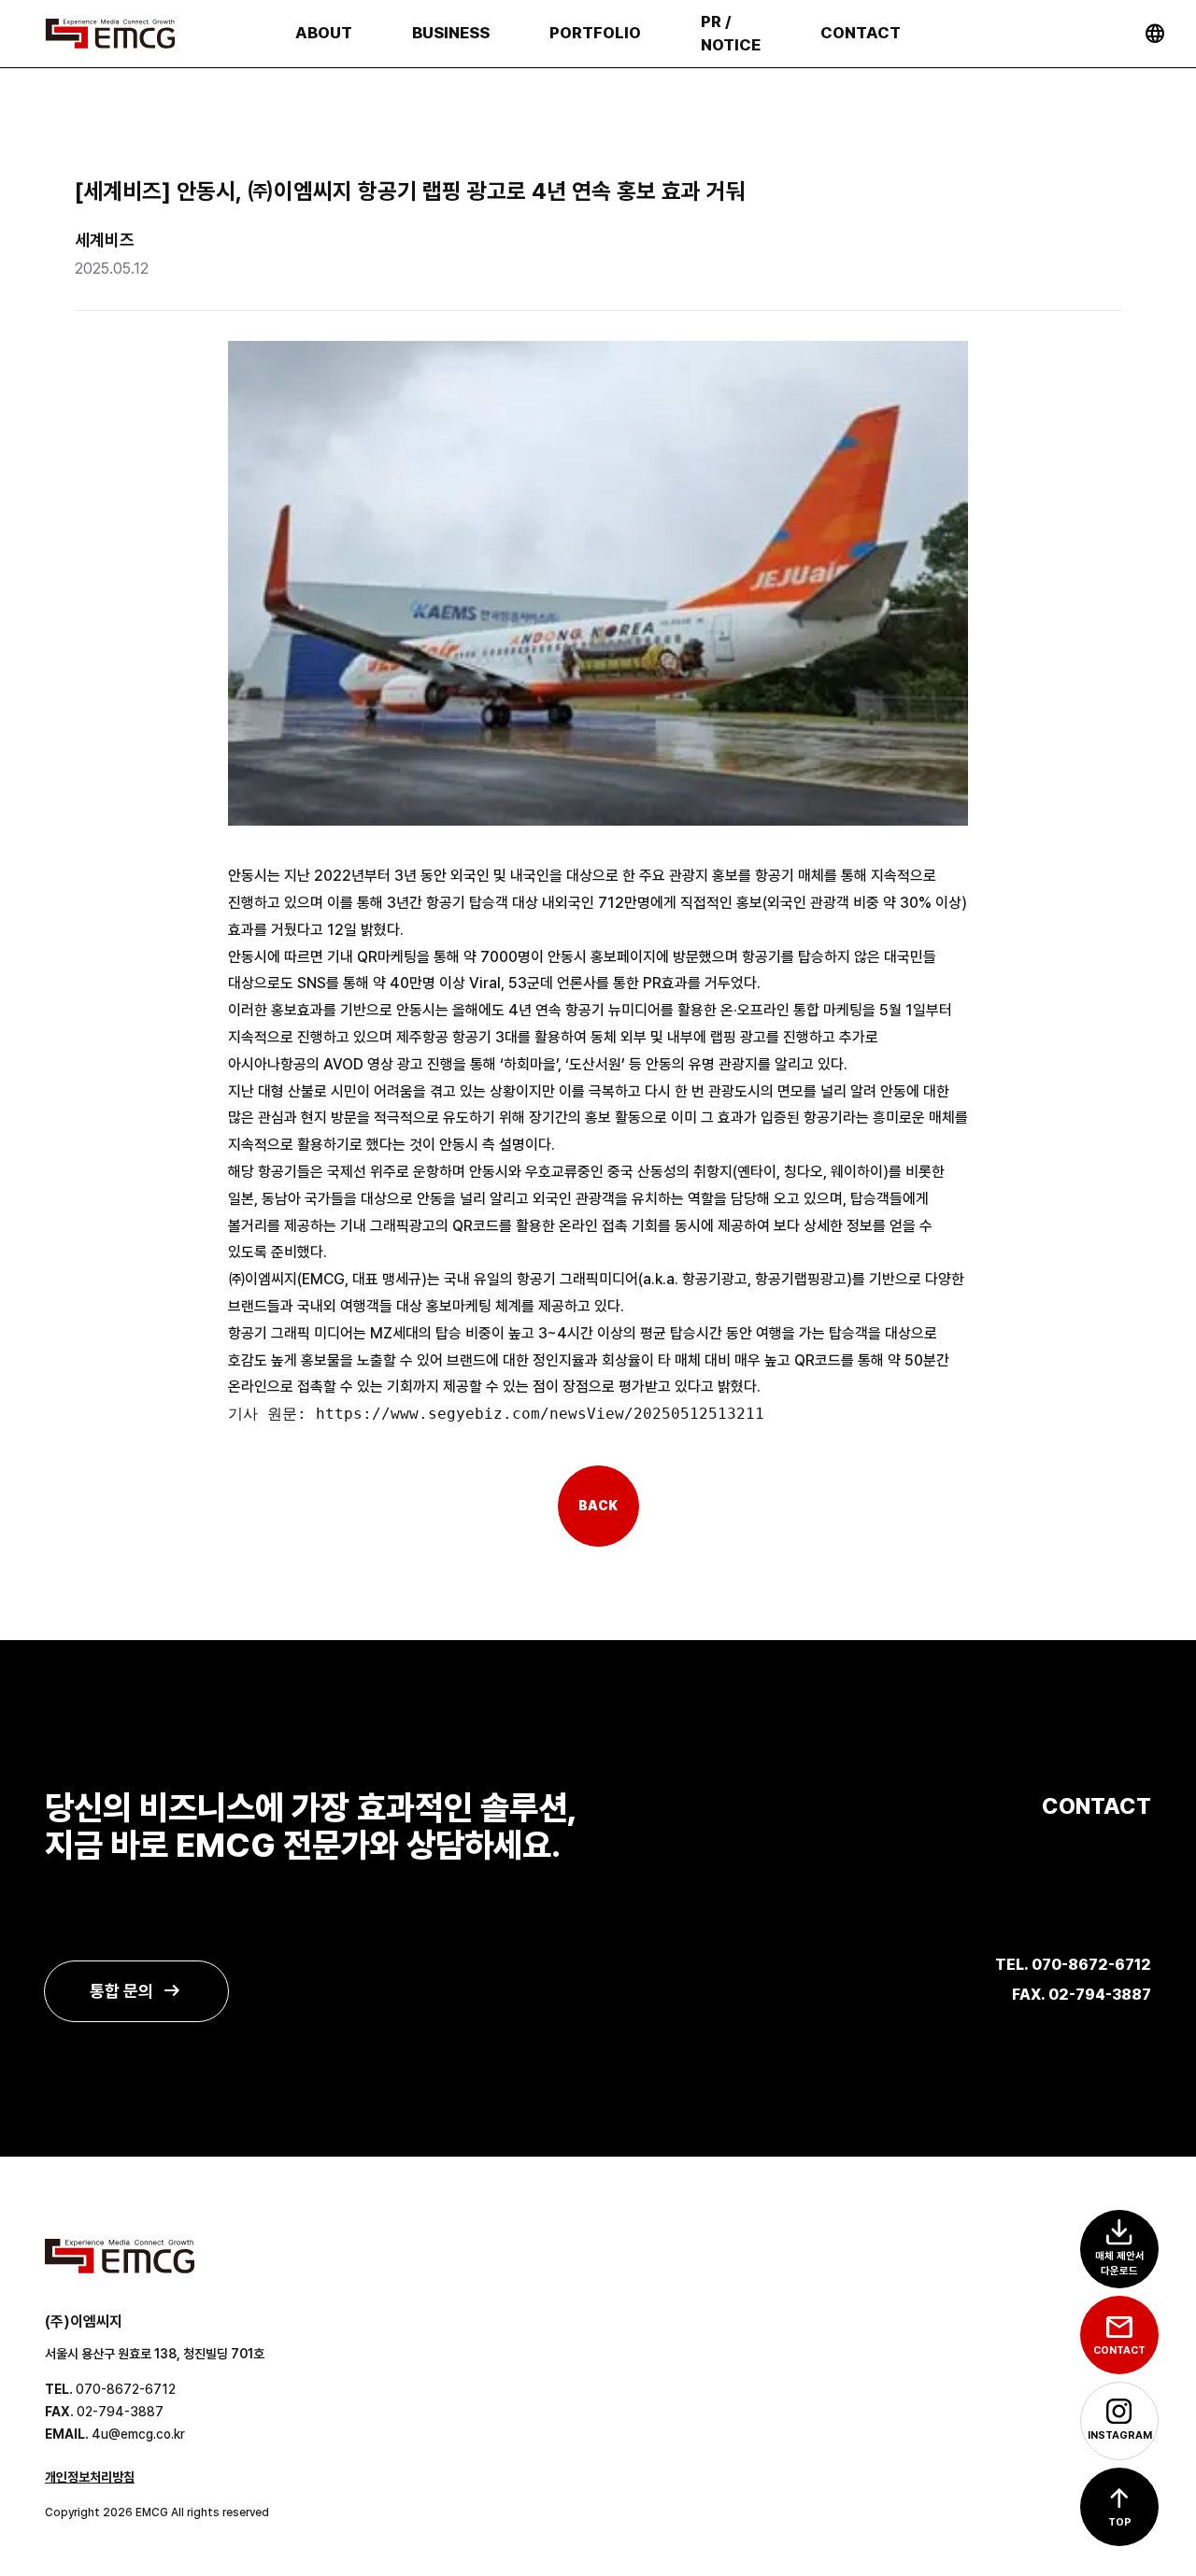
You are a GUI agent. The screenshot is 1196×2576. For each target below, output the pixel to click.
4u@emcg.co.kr (138, 2434)
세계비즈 (105, 240)
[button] (1119, 2507)
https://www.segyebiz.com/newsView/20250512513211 (540, 1414)
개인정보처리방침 (90, 2477)
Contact (861, 33)
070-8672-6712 (126, 2389)
